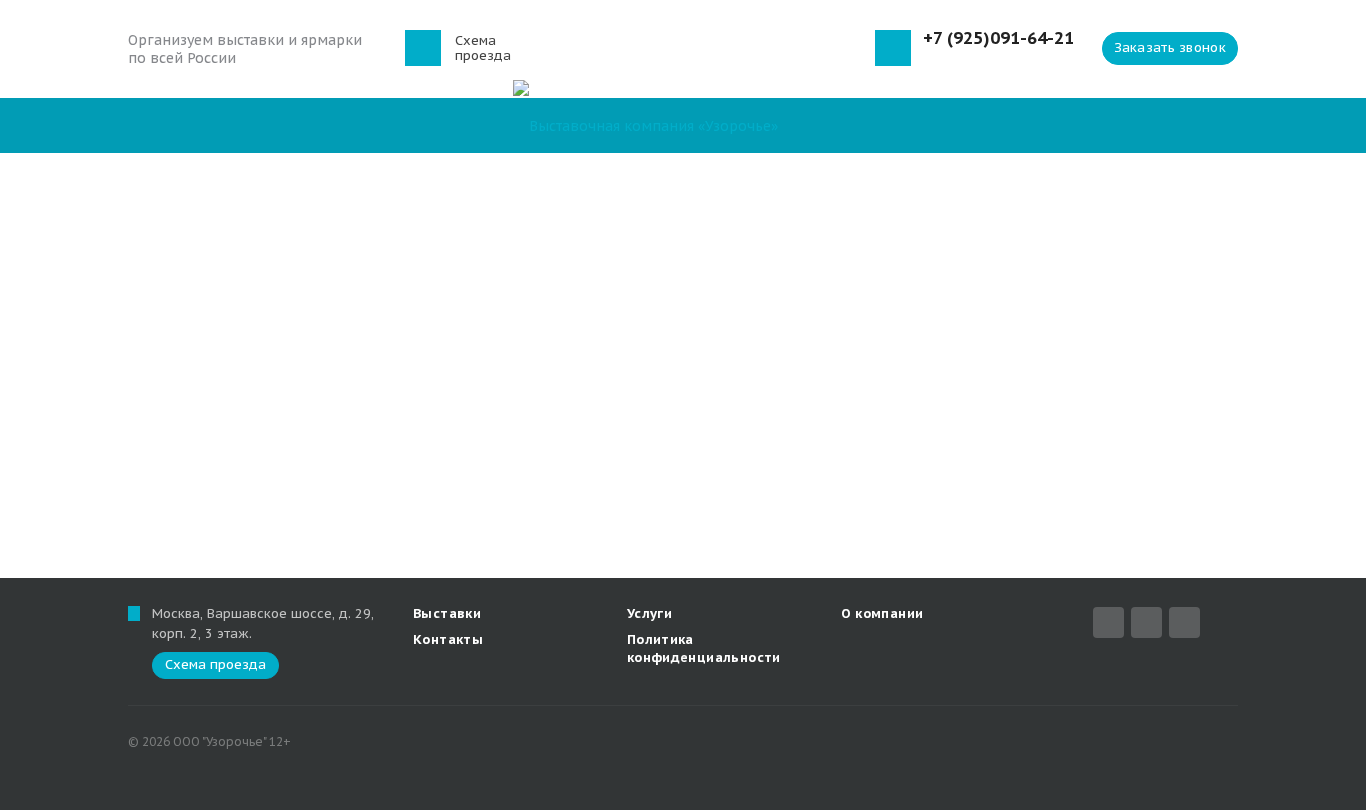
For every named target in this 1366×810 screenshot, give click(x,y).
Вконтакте (1108, 622)
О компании (882, 613)
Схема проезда (483, 48)
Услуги (649, 613)
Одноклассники (1146, 622)
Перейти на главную (1010, 417)
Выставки (447, 613)
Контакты (448, 639)
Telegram (1184, 622)
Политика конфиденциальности (704, 648)
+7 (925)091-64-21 (998, 38)
